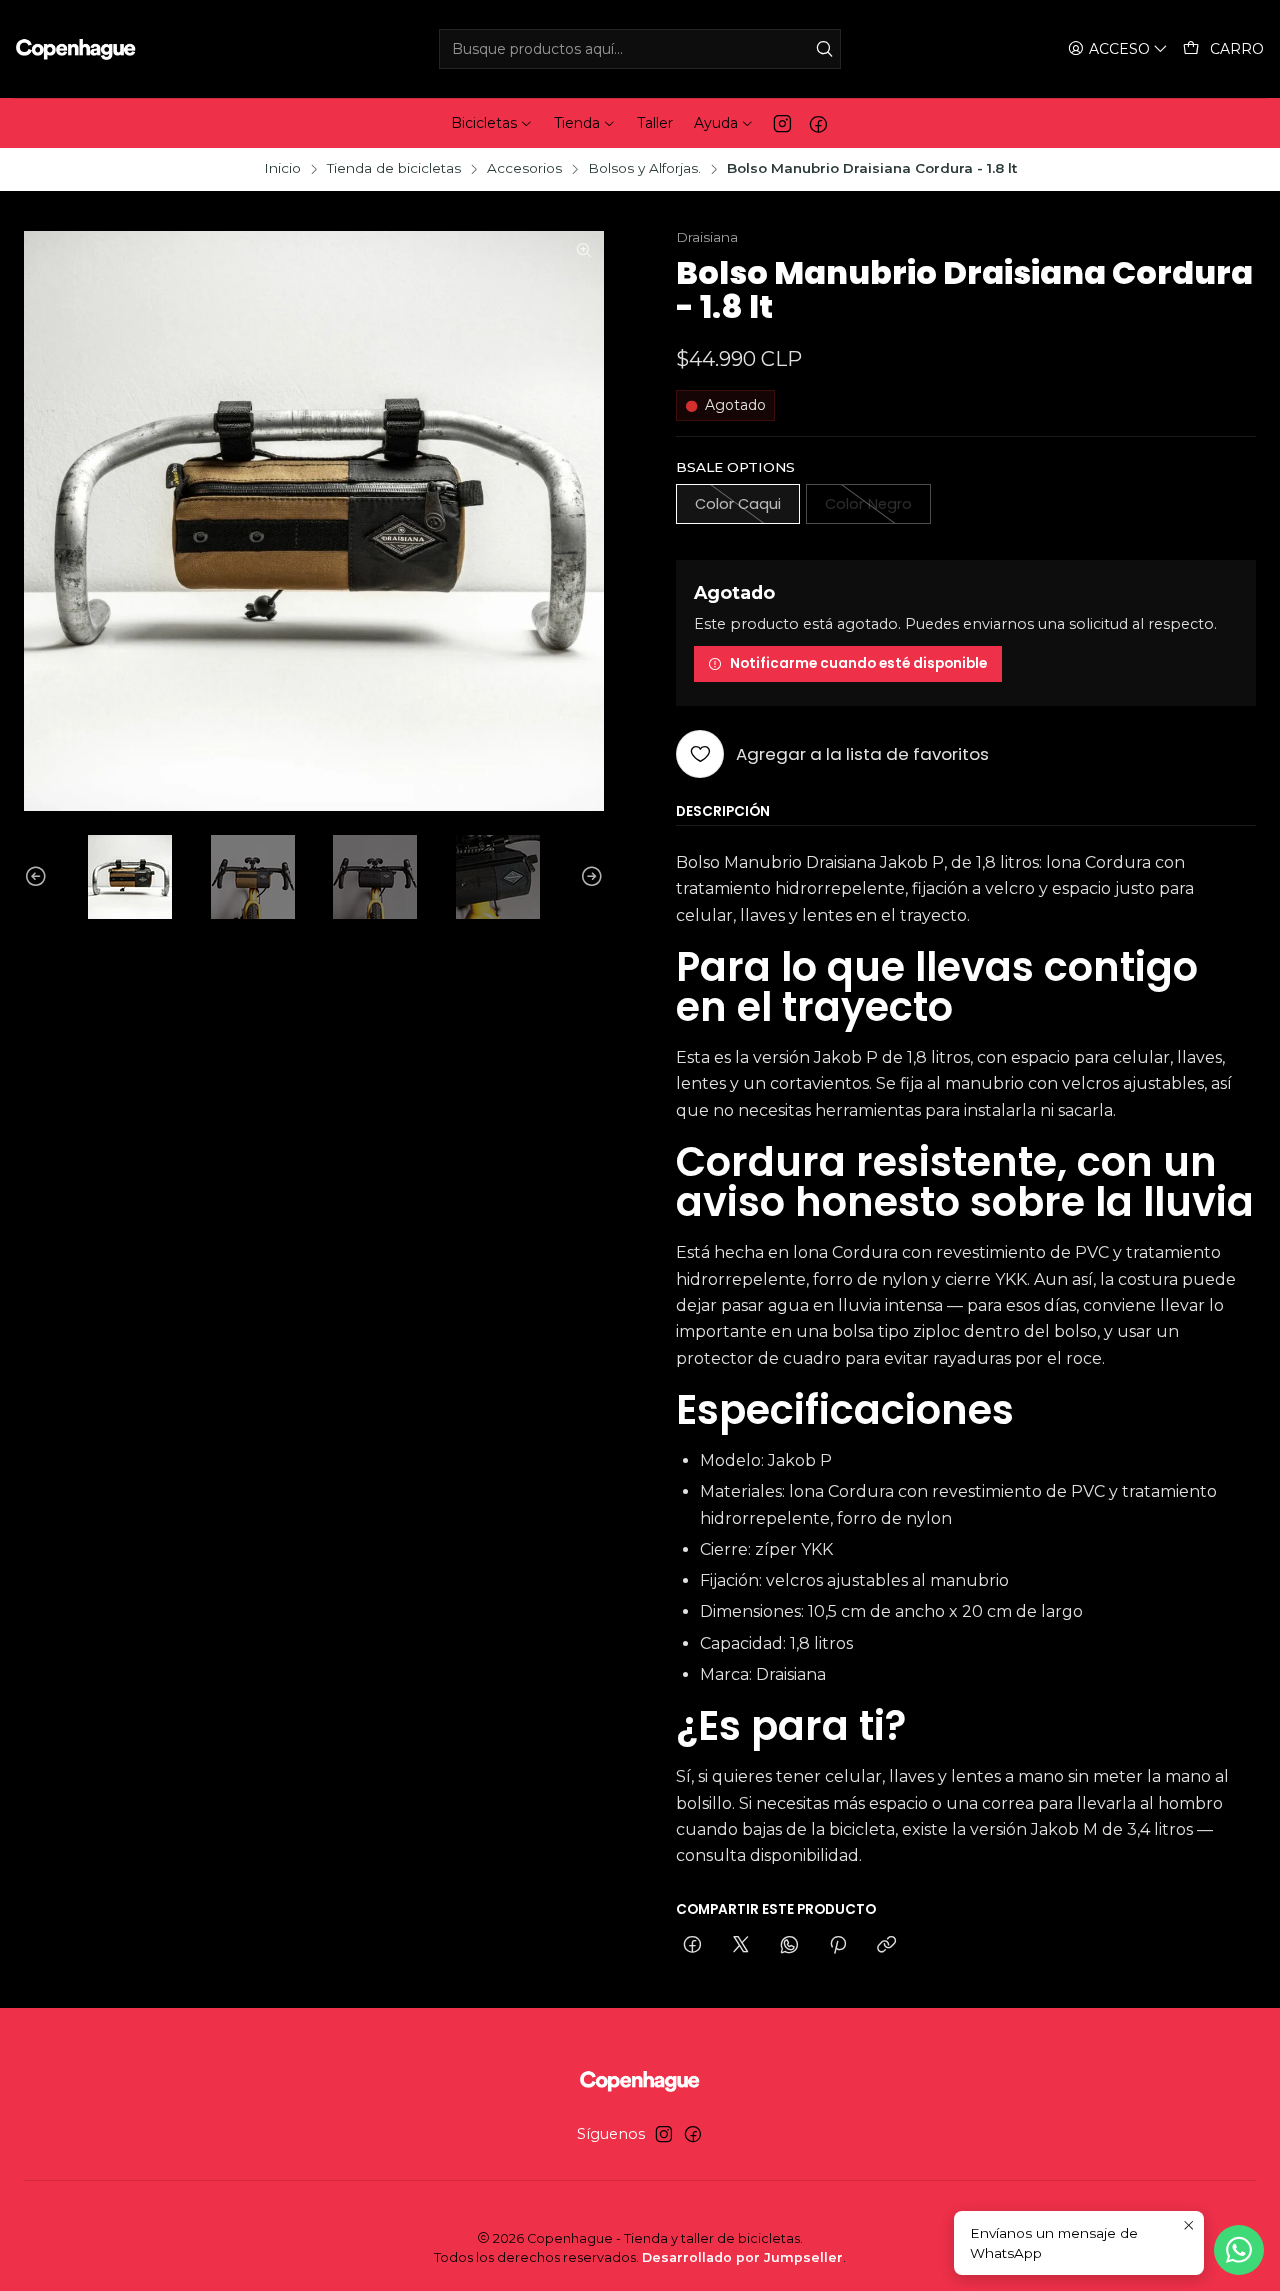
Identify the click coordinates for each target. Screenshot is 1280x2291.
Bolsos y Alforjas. (644, 169)
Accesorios (524, 169)
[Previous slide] (39, 877)
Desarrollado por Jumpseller (742, 2257)
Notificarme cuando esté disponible (858, 663)
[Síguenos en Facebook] (818, 123)
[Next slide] (589, 877)
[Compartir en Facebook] (692, 1946)
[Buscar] (824, 49)
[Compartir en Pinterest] (838, 1946)
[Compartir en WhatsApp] (789, 1946)
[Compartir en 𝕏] (741, 1946)
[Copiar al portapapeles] (886, 1946)
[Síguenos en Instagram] (782, 123)
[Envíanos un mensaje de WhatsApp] (1239, 2250)
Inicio (282, 169)
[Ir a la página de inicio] (76, 49)
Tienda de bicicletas (394, 169)
